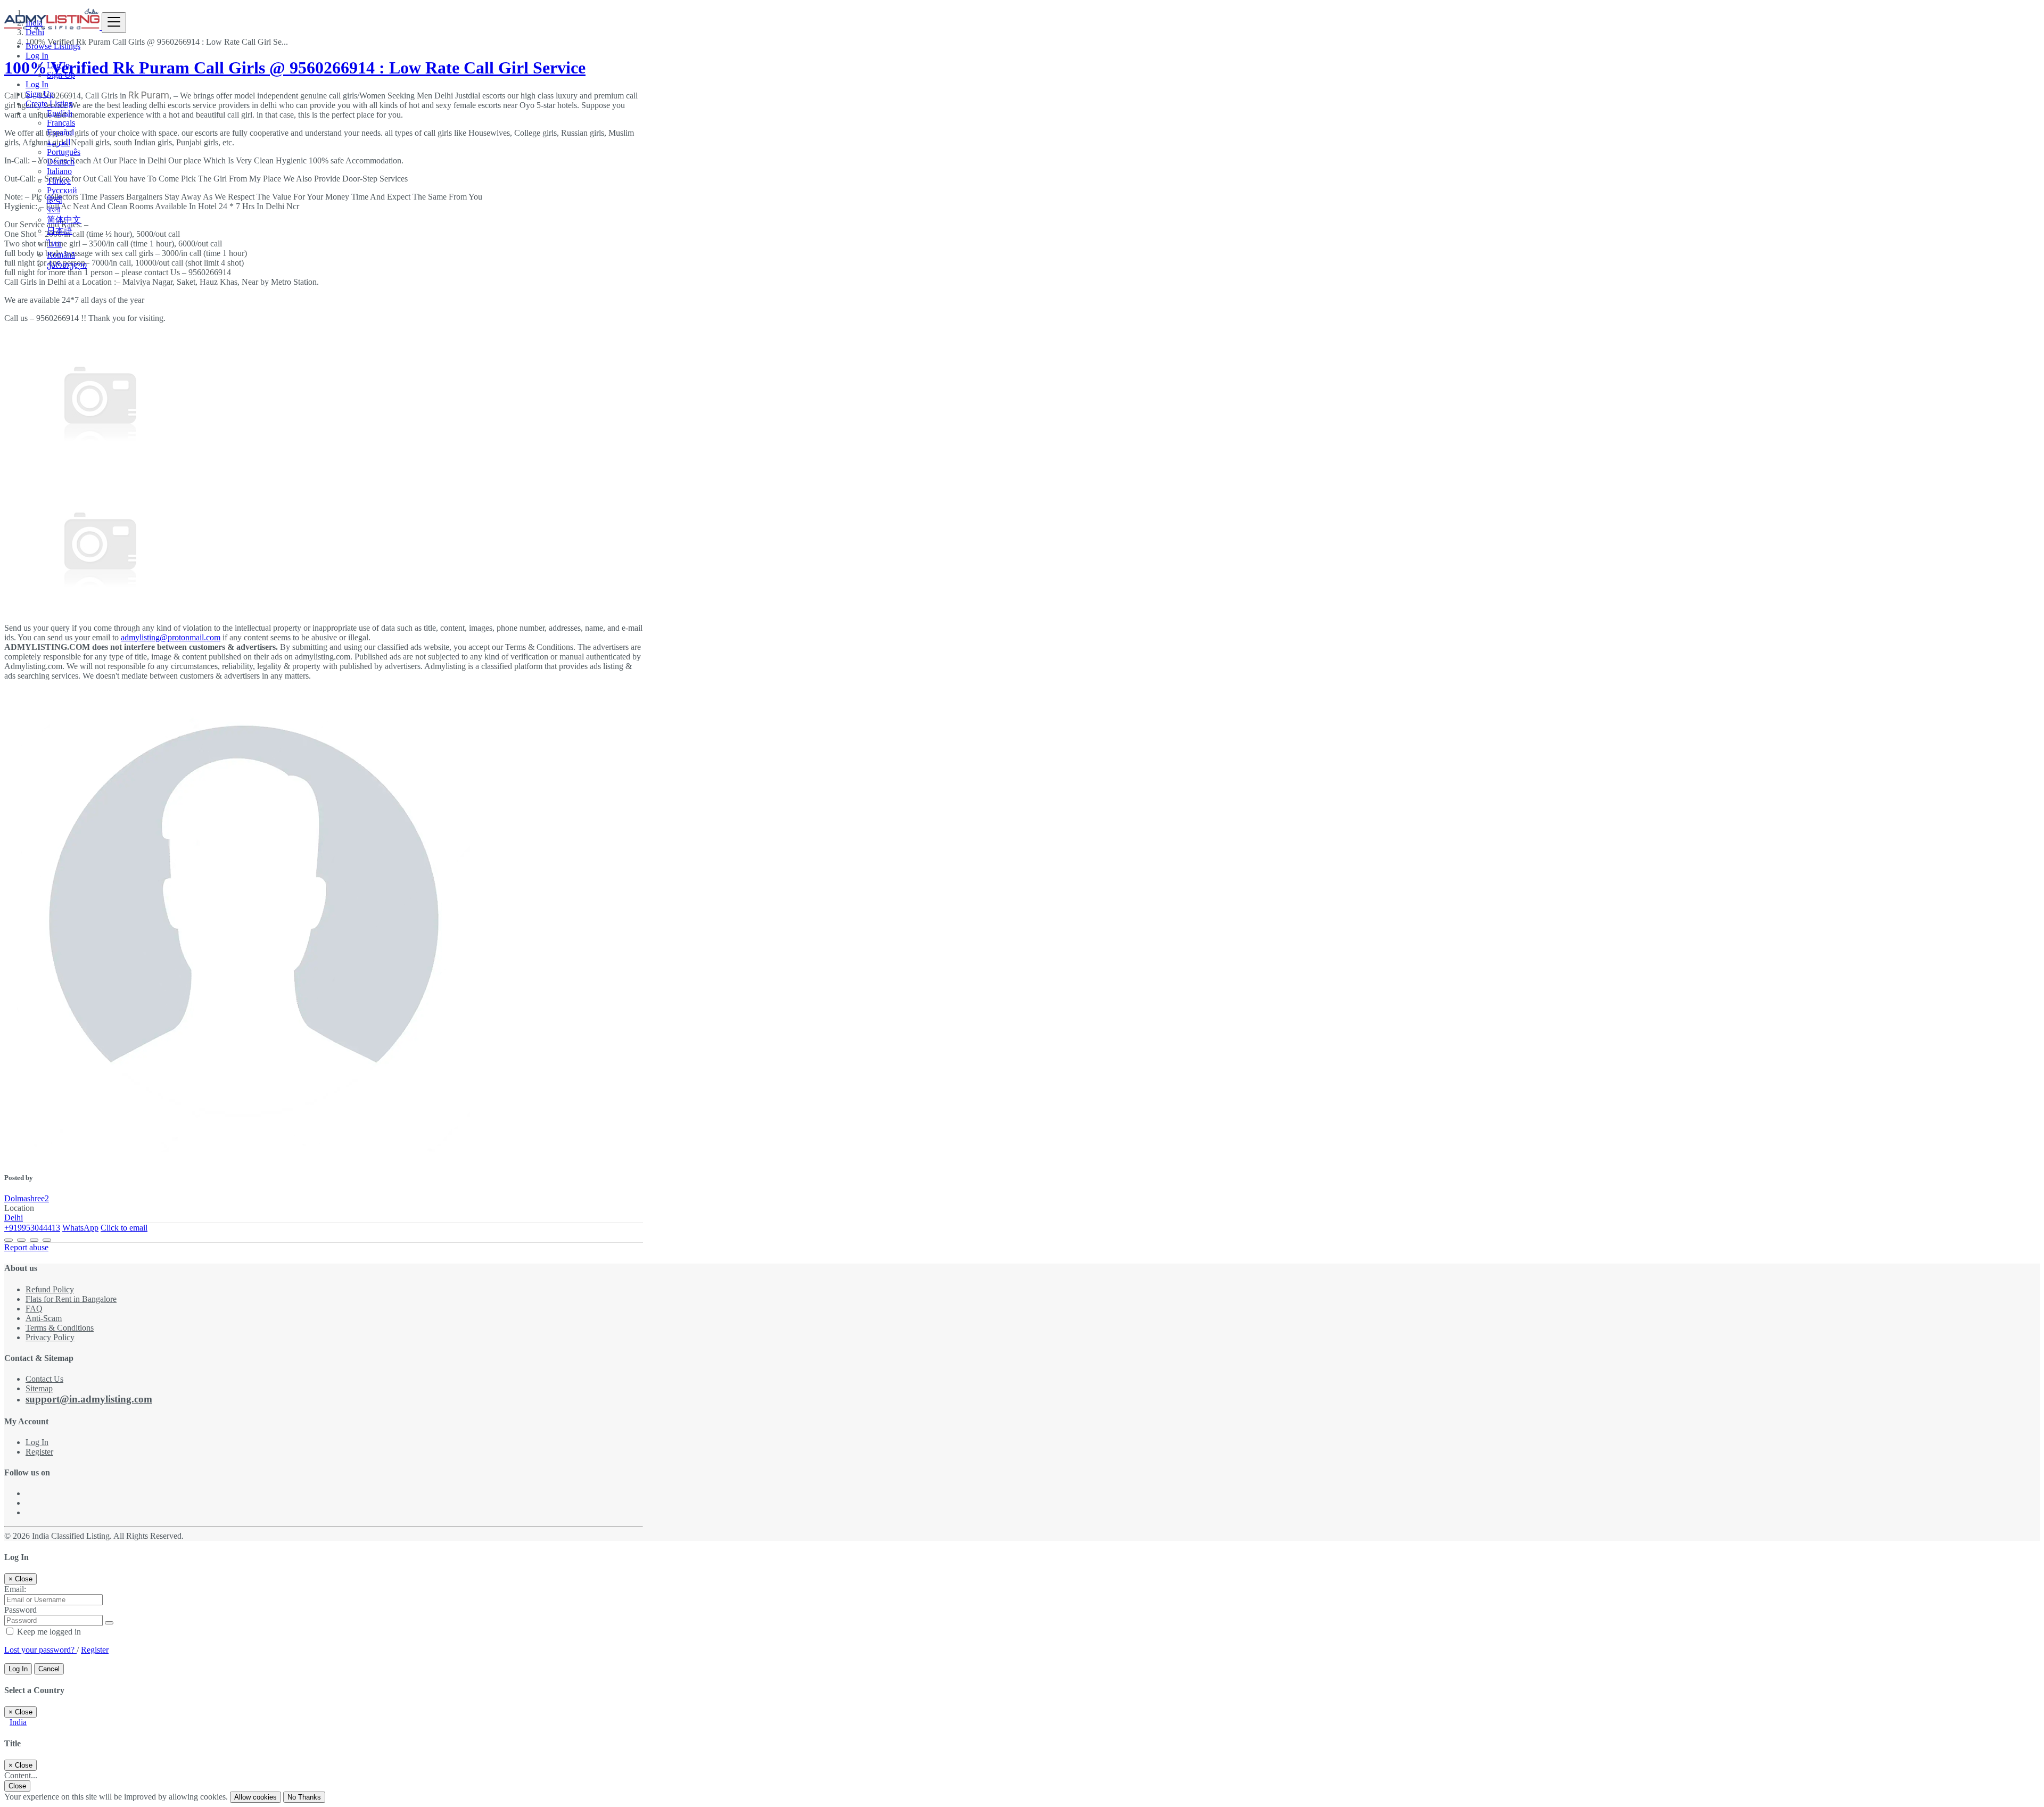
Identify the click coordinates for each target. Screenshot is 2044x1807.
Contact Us (44, 1379)
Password (20, 1610)
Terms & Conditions (60, 1328)
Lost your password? (40, 1650)
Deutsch (61, 162)
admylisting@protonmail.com (171, 637)
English (60, 113)
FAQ (34, 1309)
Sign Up (61, 75)
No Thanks (304, 1797)
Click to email (124, 1228)
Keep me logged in (48, 1632)
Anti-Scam (44, 1318)
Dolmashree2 (27, 1198)
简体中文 (64, 220)
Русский (62, 190)
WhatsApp (80, 1228)
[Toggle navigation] (114, 23)
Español (60, 132)
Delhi (14, 1218)
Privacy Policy (50, 1337)
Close (17, 1786)
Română (61, 255)
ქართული (67, 265)
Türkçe (59, 181)
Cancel (49, 1669)
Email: (15, 1589)
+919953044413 (32, 1228)
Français (61, 123)
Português (64, 152)
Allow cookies (256, 1797)
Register (39, 1452)
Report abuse (26, 1247)
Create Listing (49, 104)
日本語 (60, 231)
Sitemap (39, 1388)
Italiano (59, 171)
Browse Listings (53, 46)
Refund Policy (50, 1289)
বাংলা (53, 209)
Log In (58, 65)
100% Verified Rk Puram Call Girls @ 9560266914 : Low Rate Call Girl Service (295, 68)
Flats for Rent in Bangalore (71, 1299)
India (18, 1722)
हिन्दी (55, 200)
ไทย (54, 244)
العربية (59, 142)
